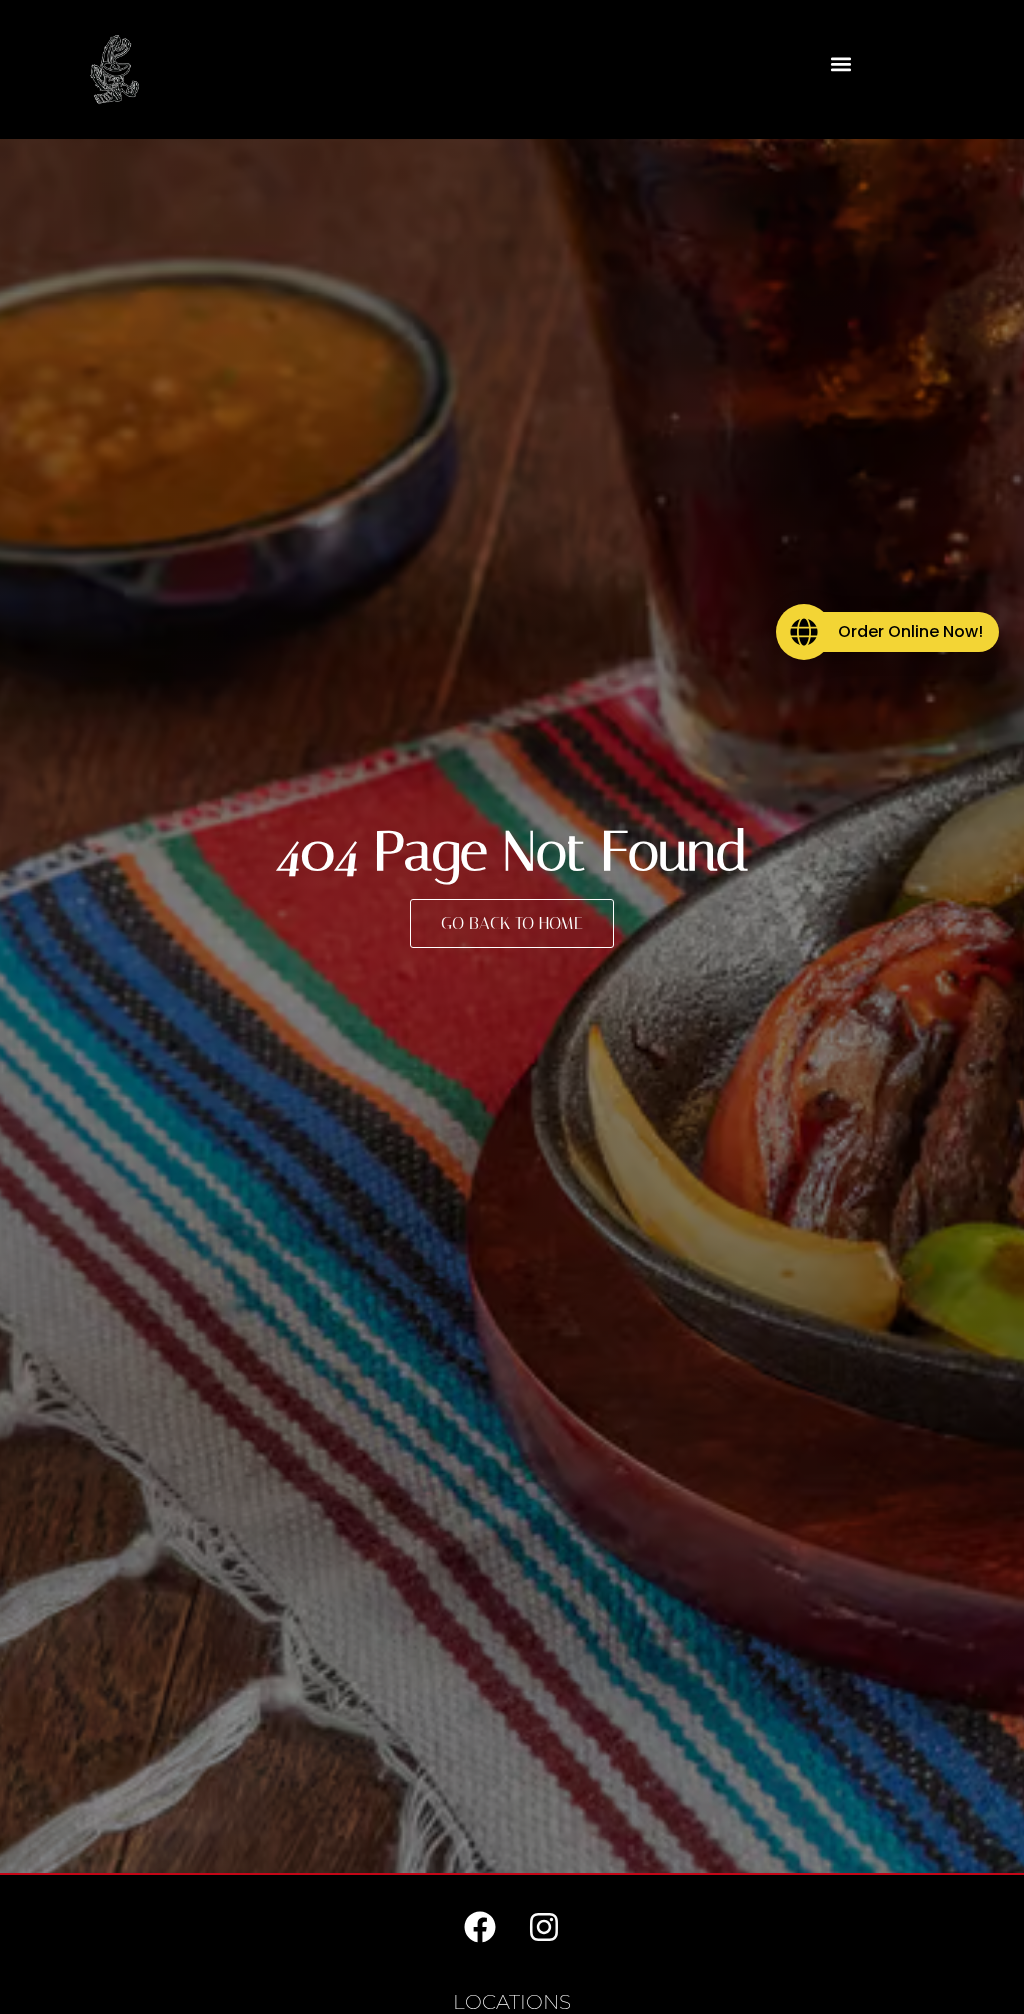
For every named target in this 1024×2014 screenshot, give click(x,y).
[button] (841, 64)
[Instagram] (544, 1927)
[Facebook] (480, 1927)
